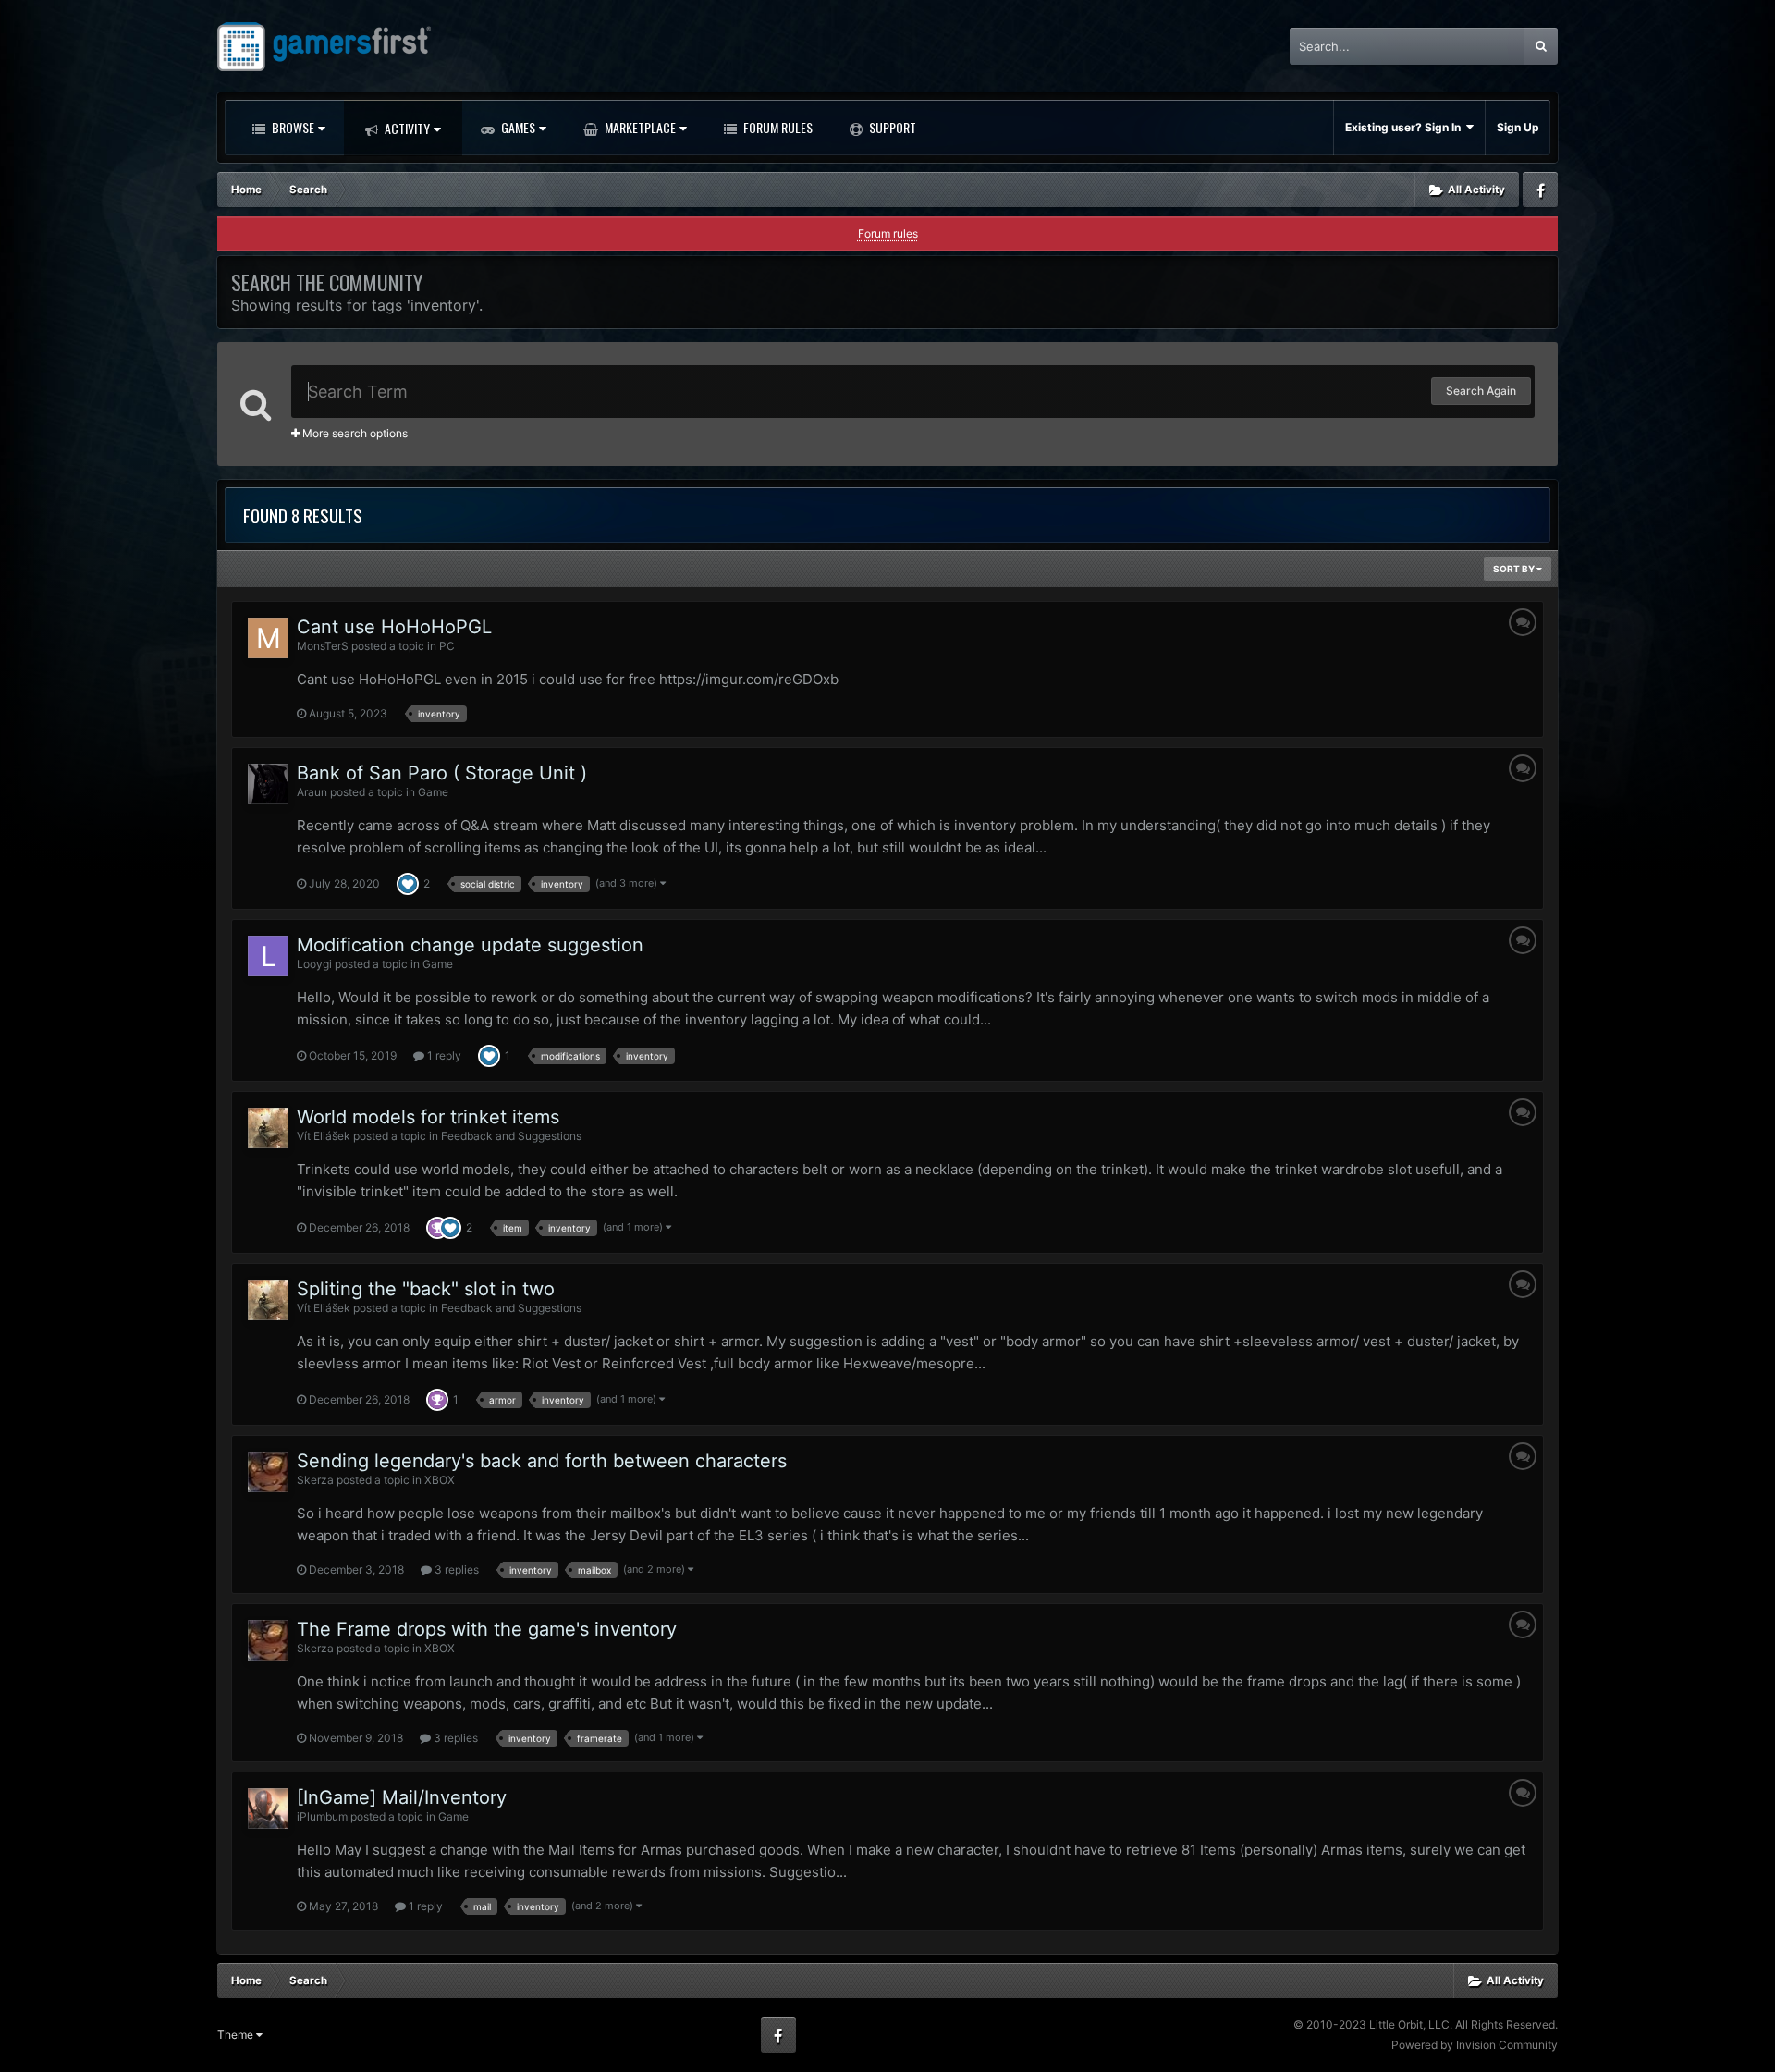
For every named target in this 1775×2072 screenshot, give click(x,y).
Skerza (315, 1480)
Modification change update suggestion (470, 945)
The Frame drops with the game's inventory (487, 1629)
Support (891, 127)
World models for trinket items (428, 1117)
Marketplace (639, 127)
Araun (312, 792)
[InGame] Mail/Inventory (402, 1797)
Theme (237, 2035)
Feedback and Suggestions (511, 1136)
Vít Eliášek (324, 1136)
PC (447, 646)
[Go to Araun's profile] (268, 784)
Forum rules (888, 233)
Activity (406, 128)
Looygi (314, 964)
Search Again (1481, 391)
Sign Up (1518, 127)
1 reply (443, 1055)
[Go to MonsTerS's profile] (268, 638)
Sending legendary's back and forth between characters (542, 1461)
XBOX (440, 1480)
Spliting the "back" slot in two (426, 1289)
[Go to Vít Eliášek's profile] (268, 1128)
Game (433, 792)
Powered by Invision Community (1475, 2045)
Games (517, 127)
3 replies (455, 1569)
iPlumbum (322, 1816)
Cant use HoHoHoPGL (394, 627)
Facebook (1540, 190)
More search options (354, 433)
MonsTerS (323, 646)
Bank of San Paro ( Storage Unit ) (442, 773)
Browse (292, 127)
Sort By (1515, 569)
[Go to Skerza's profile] (268, 1472)
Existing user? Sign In (1406, 127)
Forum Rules (777, 127)
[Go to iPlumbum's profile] (268, 1808)
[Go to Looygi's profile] (268, 956)
